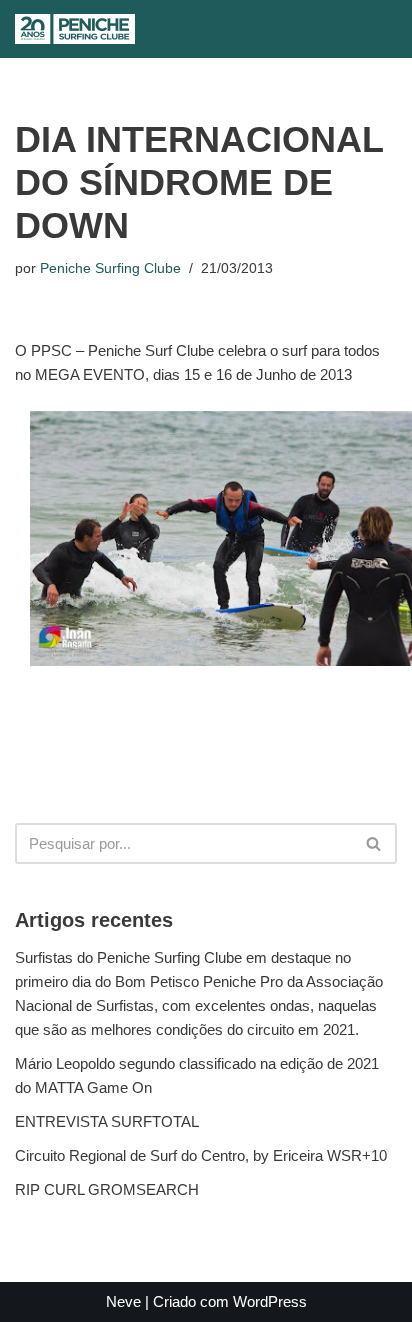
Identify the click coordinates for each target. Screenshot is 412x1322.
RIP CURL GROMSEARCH (107, 1189)
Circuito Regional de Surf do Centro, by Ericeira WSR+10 (201, 1155)
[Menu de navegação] (223, 29)
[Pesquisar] (182, 29)
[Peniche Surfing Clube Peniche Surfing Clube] (75, 29)
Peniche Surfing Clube (110, 268)
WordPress (270, 1301)
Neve (123, 1301)
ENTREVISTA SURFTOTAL (107, 1121)
